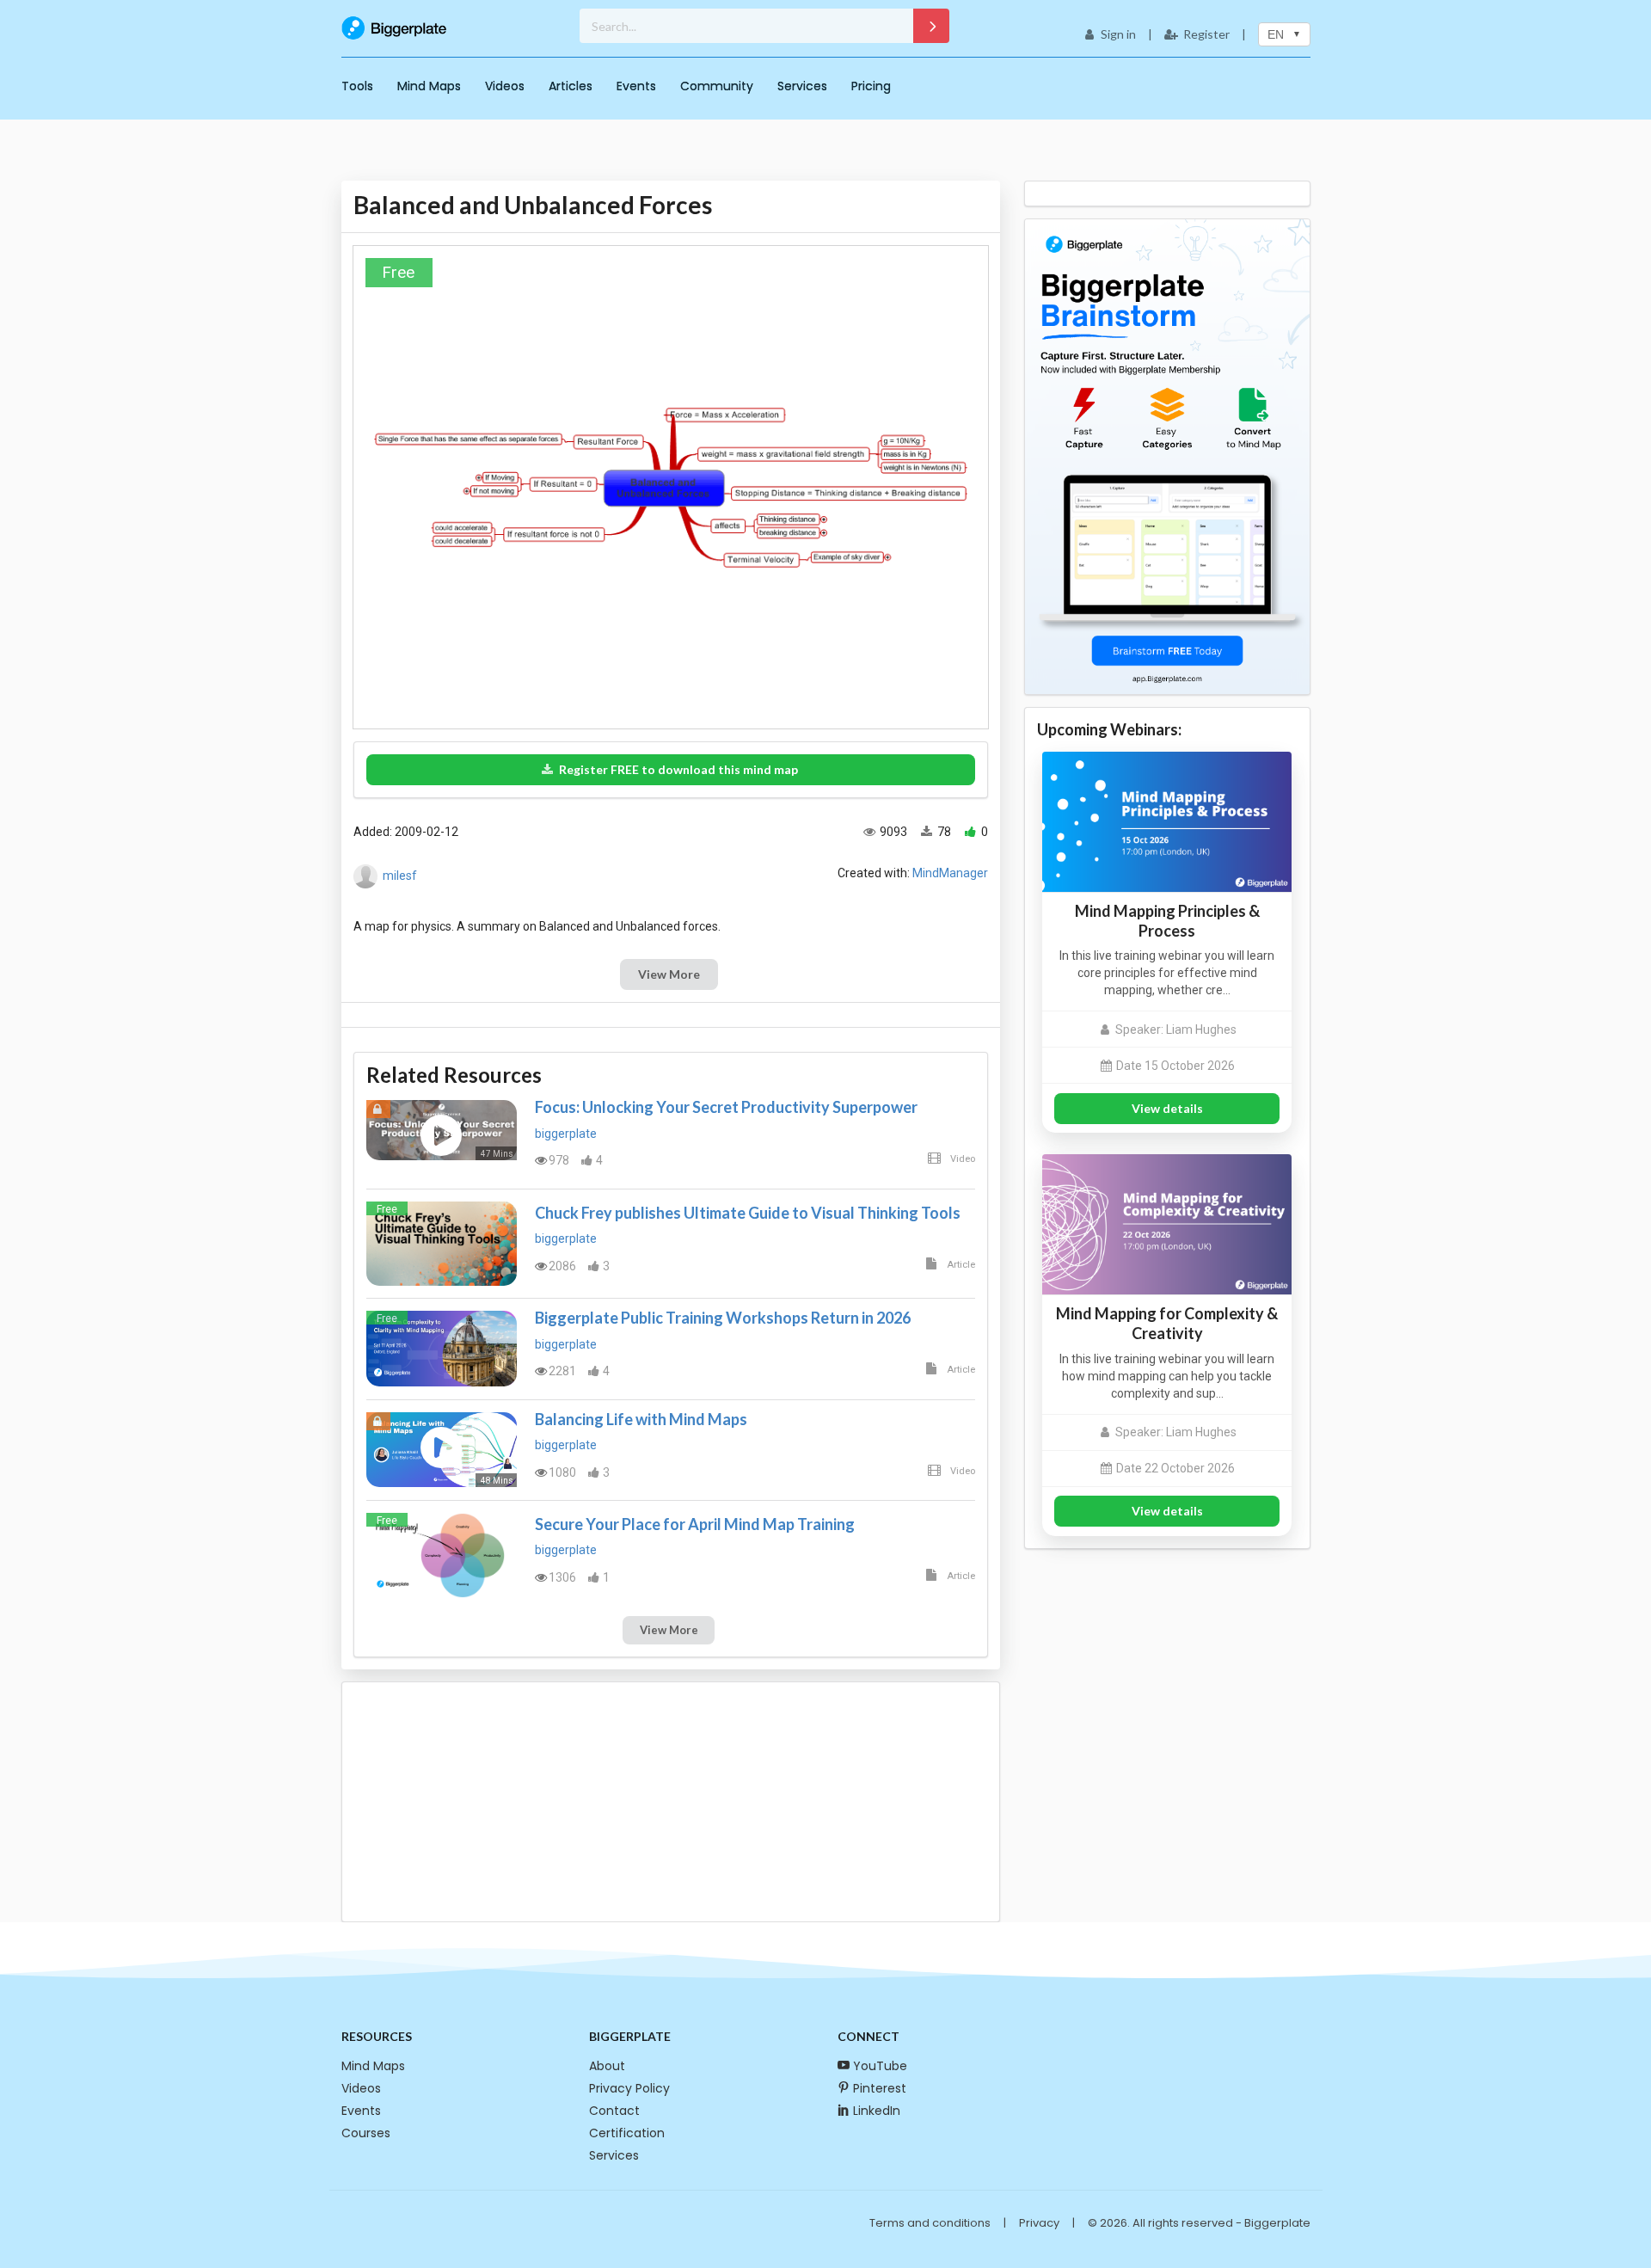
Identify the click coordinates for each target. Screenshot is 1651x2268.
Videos (505, 86)
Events (636, 86)
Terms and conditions (930, 2223)
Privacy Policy (629, 2088)
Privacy (1039, 2223)
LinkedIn (877, 2111)
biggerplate (566, 1134)
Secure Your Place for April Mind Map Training (695, 1524)
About (607, 2066)
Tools (357, 86)
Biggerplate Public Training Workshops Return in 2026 (723, 1318)
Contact (614, 2111)
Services (802, 86)
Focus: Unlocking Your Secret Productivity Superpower (726, 1107)
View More (669, 974)
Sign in (1118, 34)
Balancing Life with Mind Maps (641, 1419)
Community (717, 86)
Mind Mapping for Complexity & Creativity (1167, 1323)
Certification (627, 2133)
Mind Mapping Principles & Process (1167, 921)
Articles (571, 86)
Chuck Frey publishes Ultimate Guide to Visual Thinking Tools (748, 1213)
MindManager (950, 873)
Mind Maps (429, 86)
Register (1206, 34)
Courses (366, 2133)
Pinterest (880, 2088)
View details (1167, 1108)
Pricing (871, 86)
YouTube (880, 2066)
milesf (400, 876)
